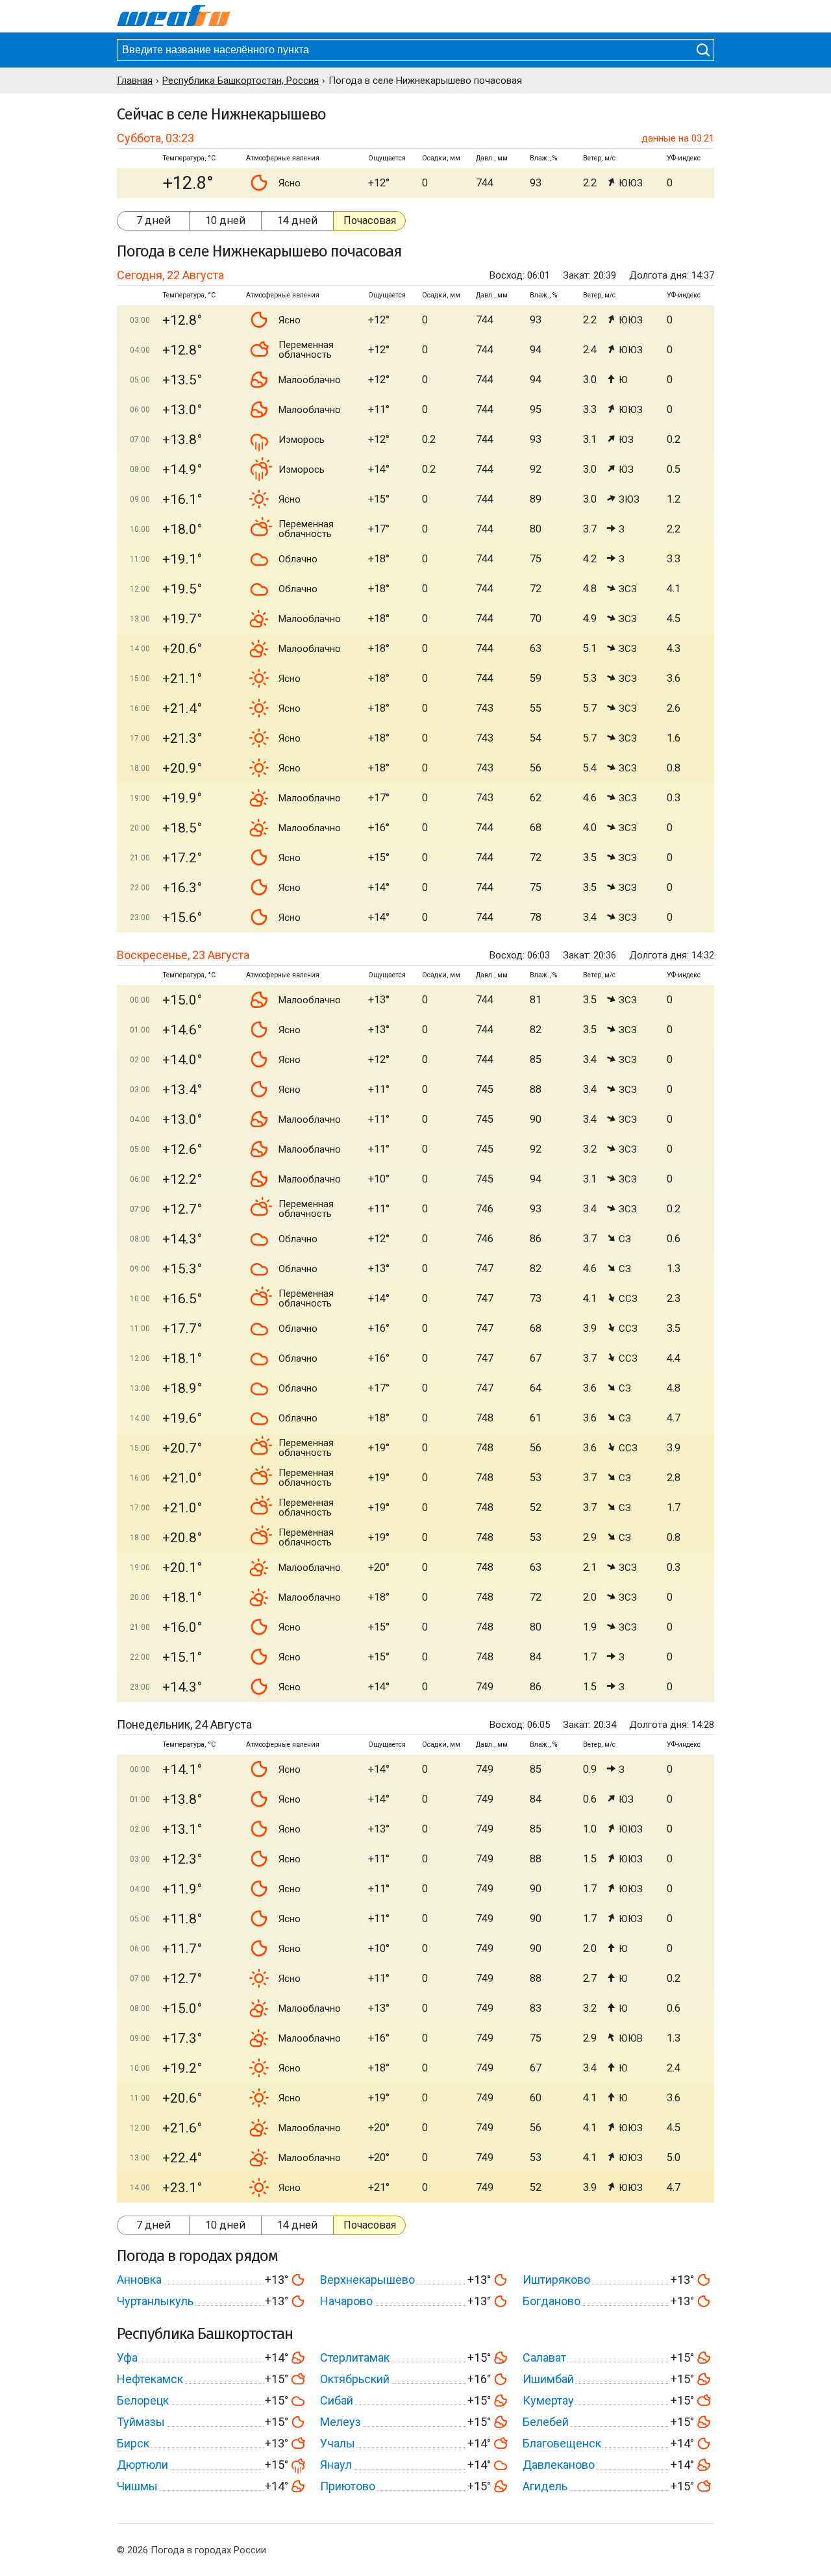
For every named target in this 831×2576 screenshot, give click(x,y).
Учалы (338, 2443)
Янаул (336, 2465)
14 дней (297, 220)
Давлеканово (559, 2465)
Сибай (337, 2400)
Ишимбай (548, 2379)
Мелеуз (341, 2422)
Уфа (127, 2357)
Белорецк (143, 2400)
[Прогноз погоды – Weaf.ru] (174, 16)
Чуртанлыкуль (155, 2301)
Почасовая (370, 220)
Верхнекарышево (367, 2280)
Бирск (133, 2443)
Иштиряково (556, 2280)
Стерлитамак (355, 2357)
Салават (544, 2357)
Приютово (348, 2486)
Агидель (545, 2486)
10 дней (225, 220)
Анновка (139, 2280)
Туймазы (141, 2422)
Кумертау (548, 2400)
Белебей (546, 2422)
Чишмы (137, 2486)
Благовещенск (562, 2443)
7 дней (154, 220)
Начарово (346, 2301)
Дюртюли (143, 2465)
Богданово (552, 2301)
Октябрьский (355, 2379)
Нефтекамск (150, 2379)
